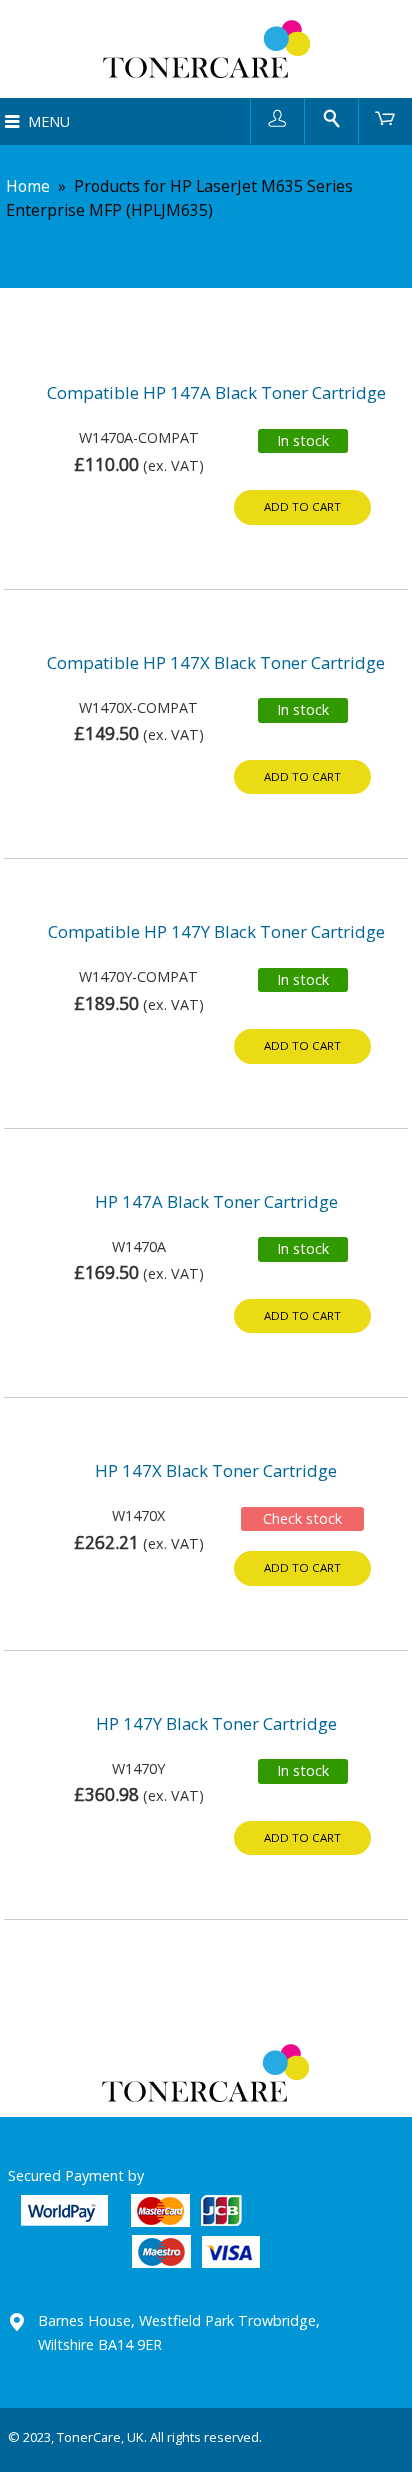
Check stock (302, 1518)
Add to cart (302, 506)
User (277, 117)
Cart (385, 117)
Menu (49, 121)
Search (331, 117)
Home (28, 186)
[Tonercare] (206, 49)
